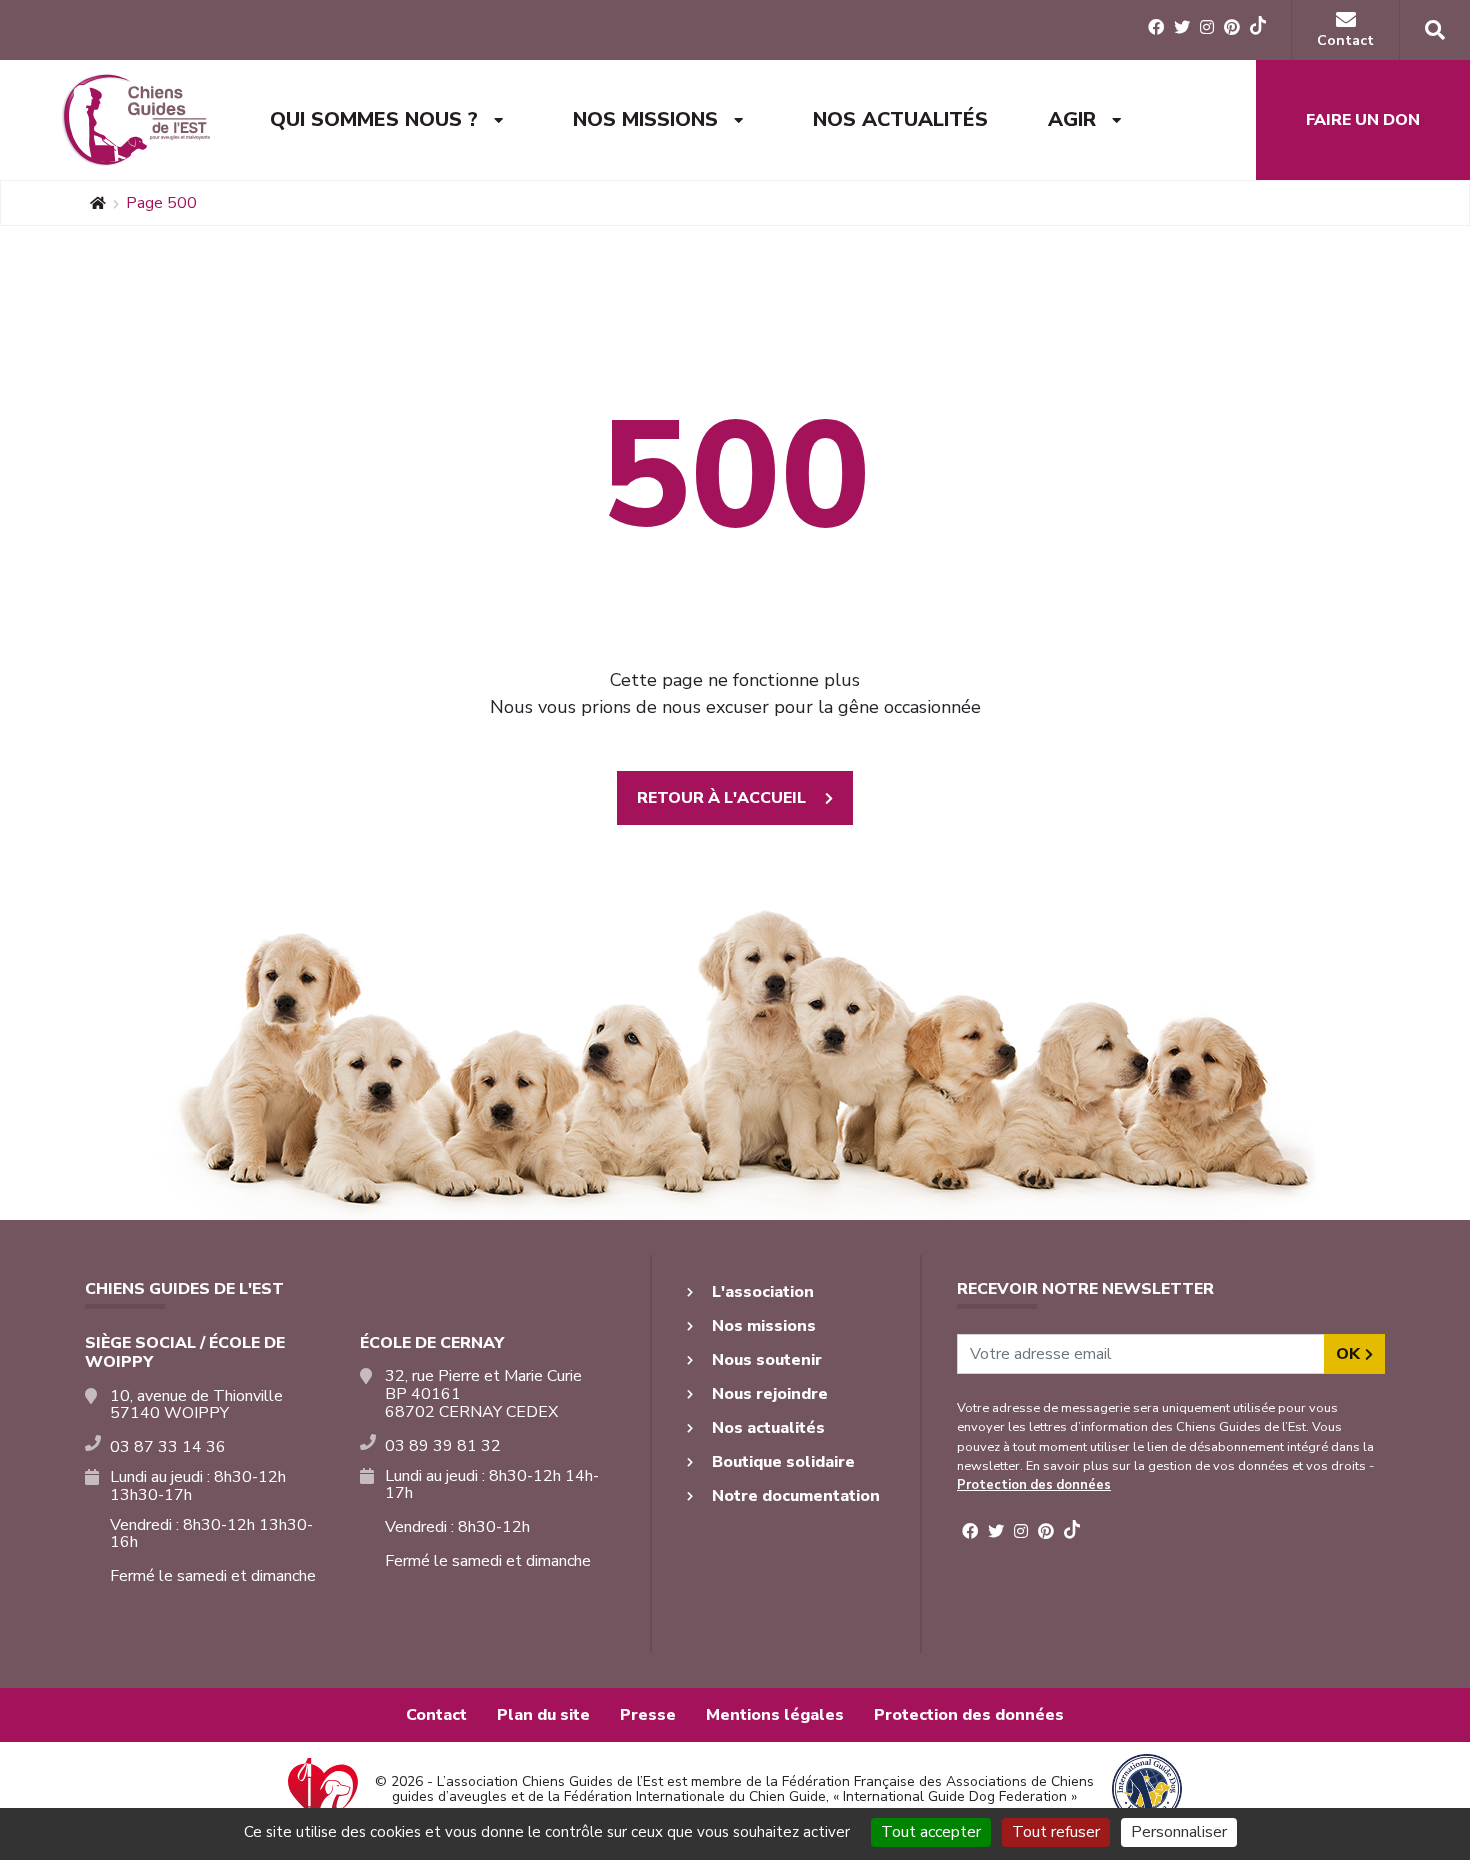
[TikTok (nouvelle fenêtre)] (1258, 29)
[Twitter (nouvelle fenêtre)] (1182, 28)
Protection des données (1034, 1485)
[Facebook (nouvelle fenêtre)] (1156, 28)
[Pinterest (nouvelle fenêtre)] (1232, 28)
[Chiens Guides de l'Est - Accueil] (135, 120)
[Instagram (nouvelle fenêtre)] (1207, 28)
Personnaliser (1179, 1832)
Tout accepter (931, 1832)
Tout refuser (1056, 1832)
